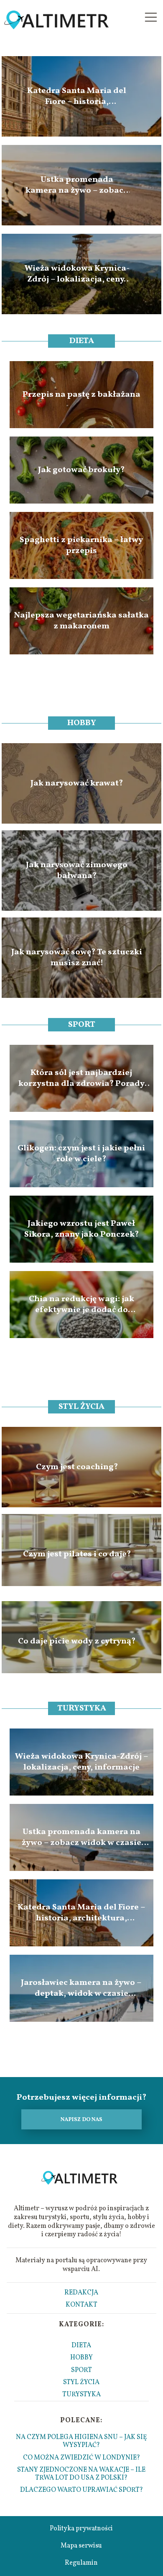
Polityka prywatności (81, 2529)
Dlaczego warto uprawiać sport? (81, 2490)
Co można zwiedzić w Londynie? (81, 2458)
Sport (82, 1025)
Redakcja (81, 2293)
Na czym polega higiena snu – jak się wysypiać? (81, 2441)
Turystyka (82, 1708)
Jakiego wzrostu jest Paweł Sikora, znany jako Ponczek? (81, 1229)
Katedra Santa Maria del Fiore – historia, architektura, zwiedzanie (77, 96)
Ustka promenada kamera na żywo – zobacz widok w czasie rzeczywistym (77, 185)
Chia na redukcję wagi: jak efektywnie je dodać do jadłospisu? (81, 1305)
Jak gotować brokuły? (81, 470)
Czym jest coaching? (77, 1467)
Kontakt (81, 2305)
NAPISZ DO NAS (81, 2120)
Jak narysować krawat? (77, 783)
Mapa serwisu (81, 2546)
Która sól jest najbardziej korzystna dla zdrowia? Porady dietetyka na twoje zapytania (81, 1078)
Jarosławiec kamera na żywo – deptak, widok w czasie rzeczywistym (81, 1988)
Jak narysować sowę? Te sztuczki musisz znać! (77, 958)
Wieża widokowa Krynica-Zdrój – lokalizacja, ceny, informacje (77, 274)
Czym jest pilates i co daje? (77, 1554)
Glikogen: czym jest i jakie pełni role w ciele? (81, 1154)
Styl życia (81, 1407)
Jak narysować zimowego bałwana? (77, 871)
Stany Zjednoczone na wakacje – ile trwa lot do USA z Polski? (81, 2474)
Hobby (82, 723)
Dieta (82, 341)
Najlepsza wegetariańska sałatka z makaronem (81, 621)
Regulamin (81, 2563)
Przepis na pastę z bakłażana (81, 395)
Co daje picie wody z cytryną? (77, 1641)
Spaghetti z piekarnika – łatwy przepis (81, 545)
